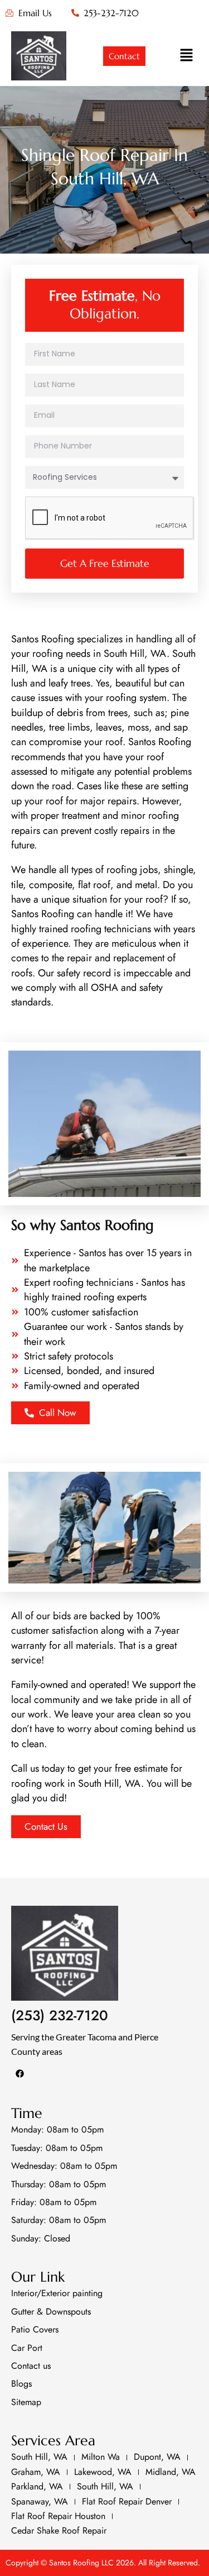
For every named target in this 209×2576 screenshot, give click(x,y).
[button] (187, 56)
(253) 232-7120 (60, 2015)
